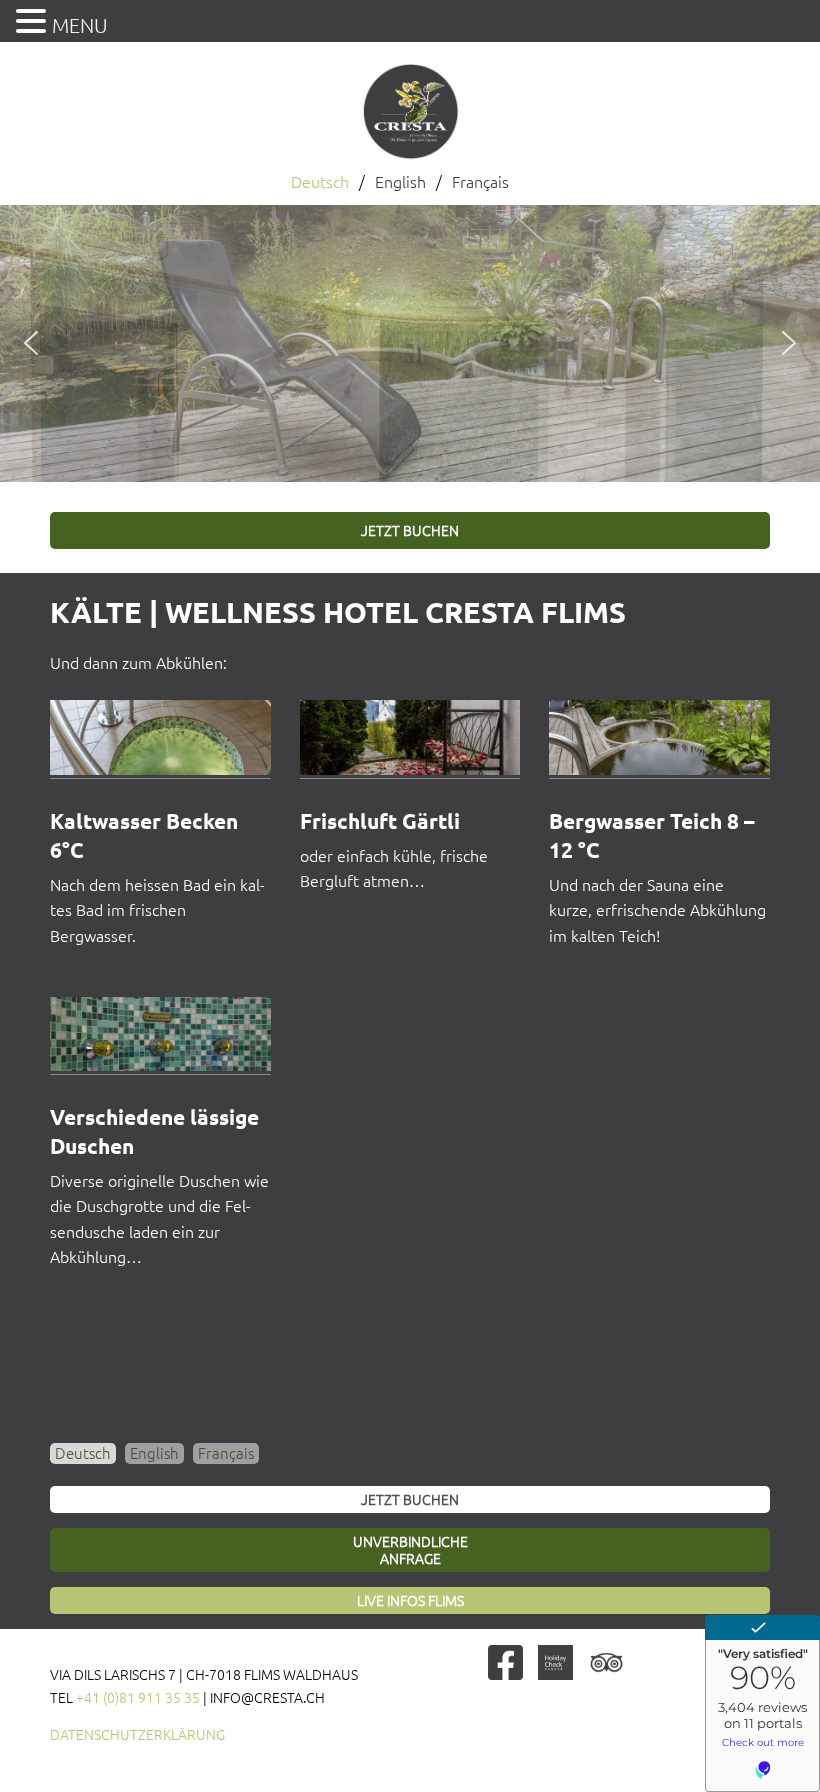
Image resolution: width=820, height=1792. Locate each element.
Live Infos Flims (410, 1601)
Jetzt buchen (410, 531)
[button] (31, 343)
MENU (80, 25)
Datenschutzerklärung (137, 1735)
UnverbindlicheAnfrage (410, 1550)
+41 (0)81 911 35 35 (138, 1698)
